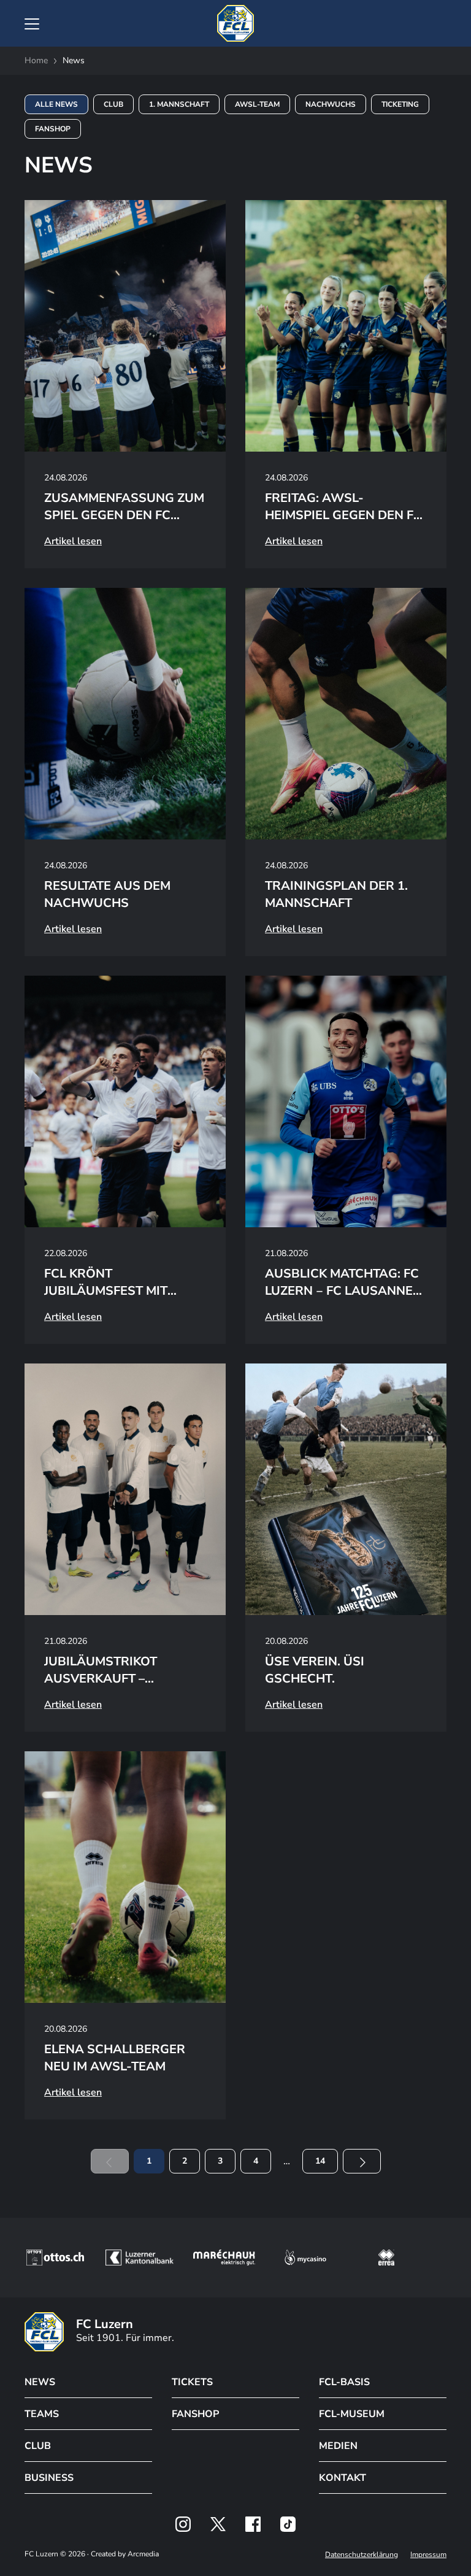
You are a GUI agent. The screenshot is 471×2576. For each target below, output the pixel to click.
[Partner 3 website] (224, 2258)
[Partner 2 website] (140, 2258)
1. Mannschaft (179, 104)
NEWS (40, 2382)
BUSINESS (49, 2478)
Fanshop (53, 129)
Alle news (56, 104)
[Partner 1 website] (55, 2258)
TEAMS (42, 2414)
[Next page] (362, 2161)
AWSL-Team (257, 104)
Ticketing (400, 104)
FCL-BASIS (344, 2382)
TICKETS (192, 2382)
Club (113, 104)
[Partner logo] (183, 2524)
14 (320, 2161)
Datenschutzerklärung (362, 2555)
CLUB (38, 2446)
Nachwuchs (331, 104)
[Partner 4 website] (305, 2258)
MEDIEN (338, 2446)
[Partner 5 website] (386, 2258)
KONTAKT (343, 2478)
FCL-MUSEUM (352, 2414)
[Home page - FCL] (235, 23)
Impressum (428, 2555)
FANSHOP (195, 2414)
